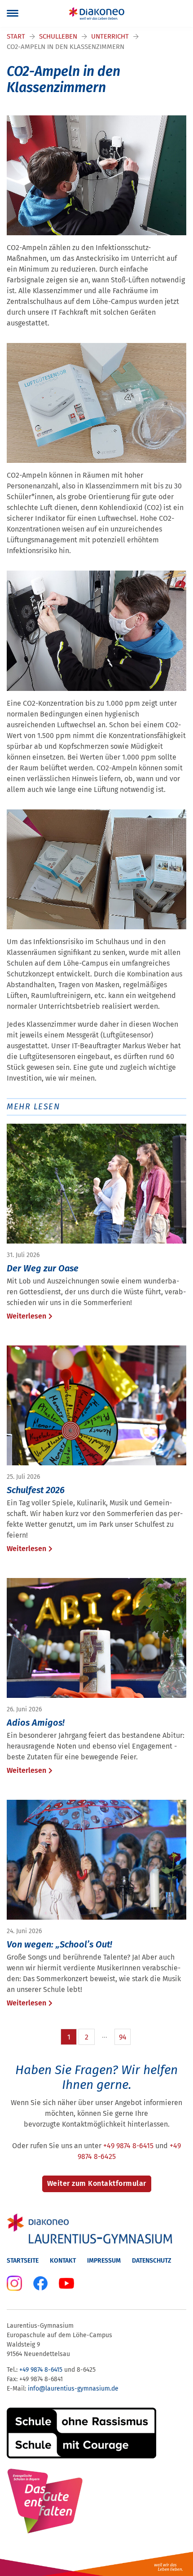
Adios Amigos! (36, 1723)
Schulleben (58, 36)
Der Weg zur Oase (43, 1268)
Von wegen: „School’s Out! (59, 1944)
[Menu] (13, 13)
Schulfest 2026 (36, 1490)
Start (16, 36)
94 (123, 2037)
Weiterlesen (26, 1316)
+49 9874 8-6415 (128, 2146)
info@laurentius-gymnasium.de (73, 2389)
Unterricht (110, 36)
